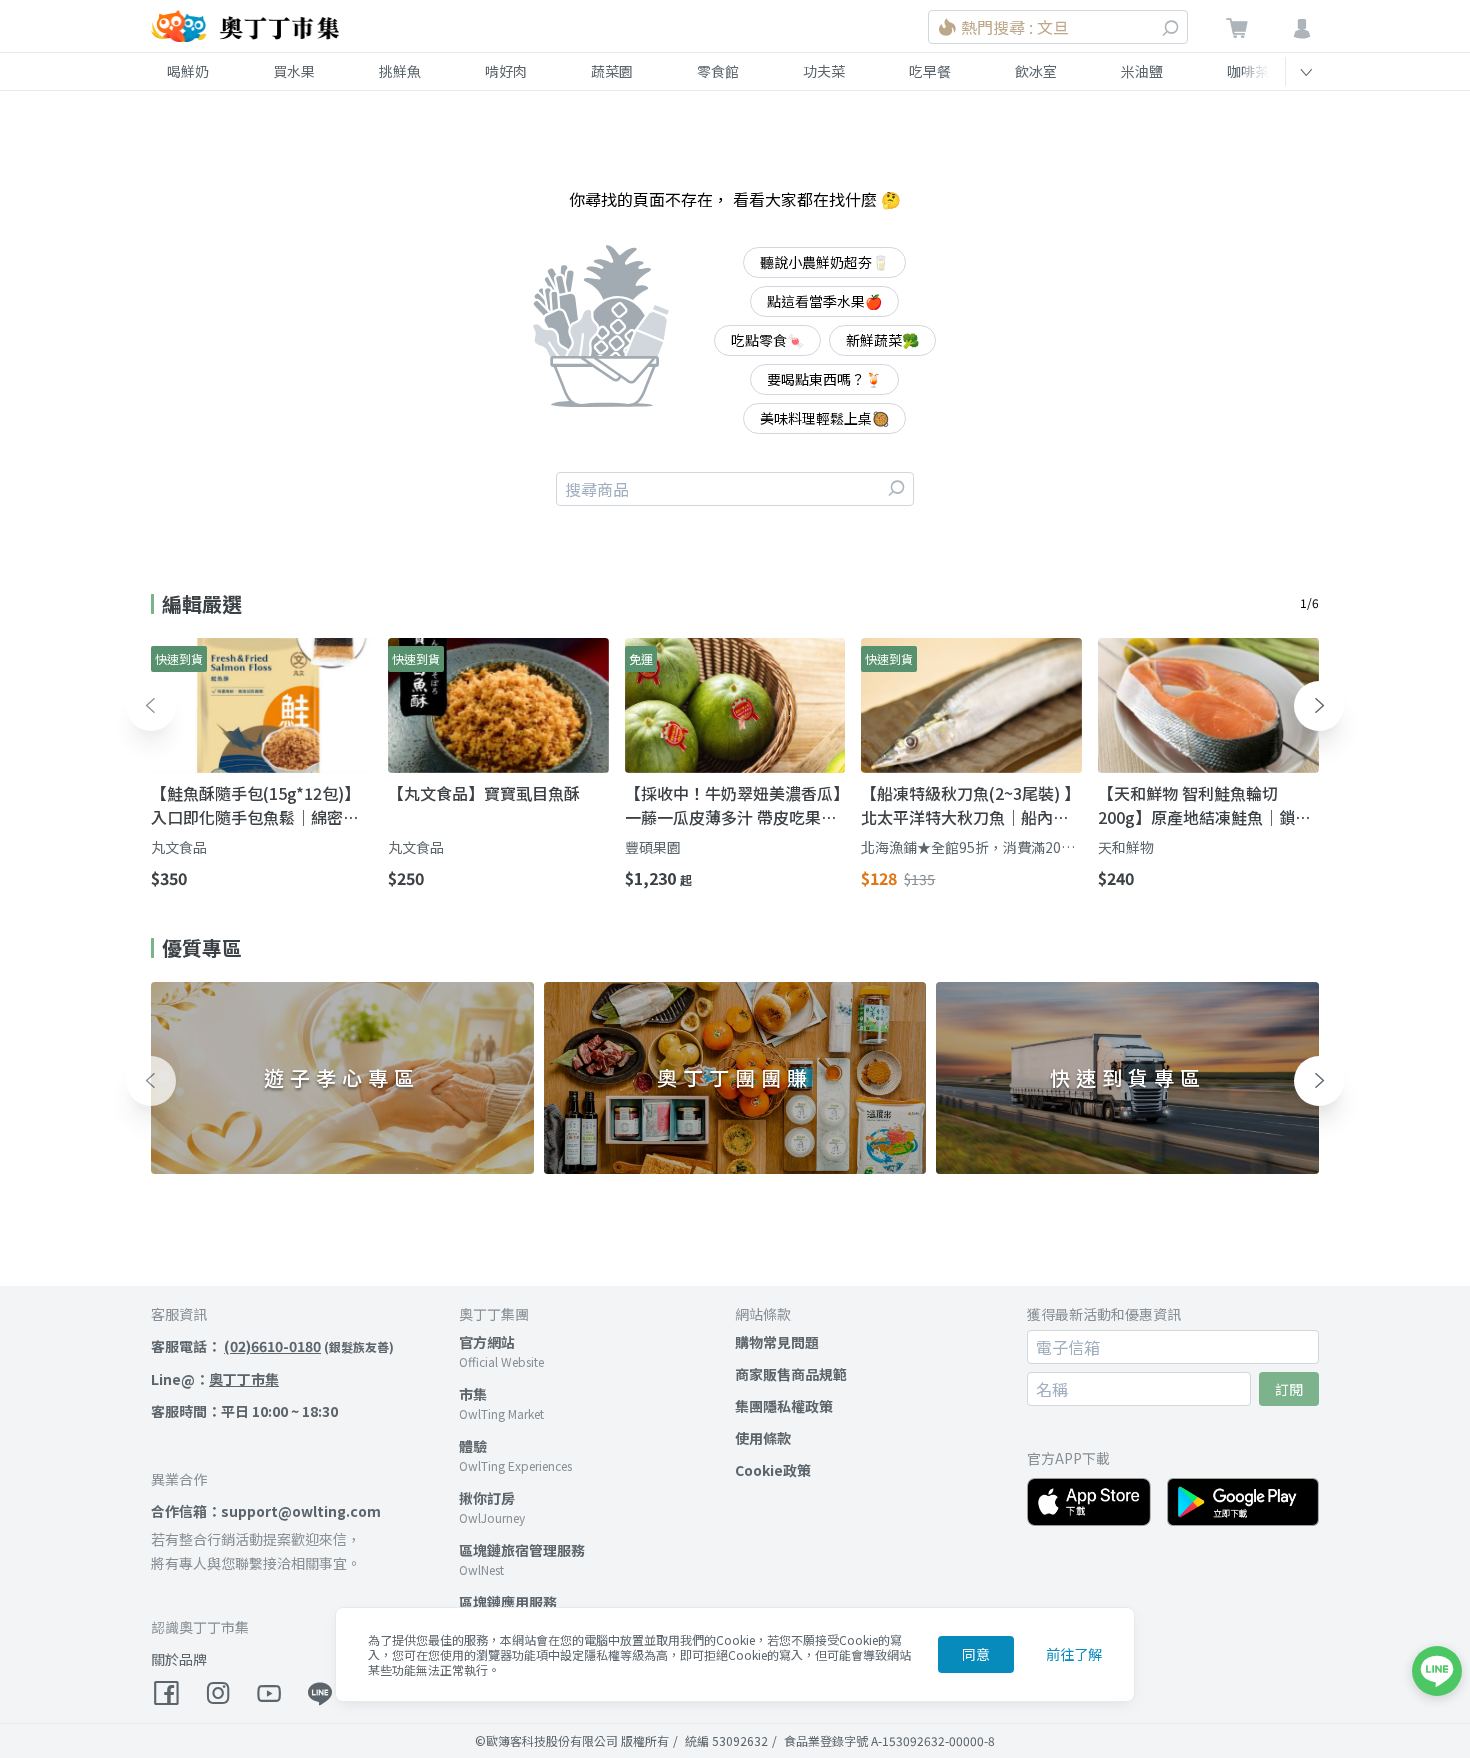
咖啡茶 (1248, 71)
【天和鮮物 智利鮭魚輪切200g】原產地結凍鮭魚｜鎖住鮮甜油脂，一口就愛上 (1204, 805)
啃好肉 (506, 71)
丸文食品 (179, 847)
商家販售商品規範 (791, 1374)
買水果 (294, 71)
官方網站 (487, 1342)
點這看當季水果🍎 (824, 301)
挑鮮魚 (400, 71)
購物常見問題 (777, 1342)
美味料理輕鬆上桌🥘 (824, 418)
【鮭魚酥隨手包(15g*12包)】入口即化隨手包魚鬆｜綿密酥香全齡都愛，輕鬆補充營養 (255, 805)
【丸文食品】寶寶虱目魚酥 (484, 793)
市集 (473, 1394)
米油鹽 (1142, 71)
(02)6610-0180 (272, 1346)
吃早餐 (930, 71)
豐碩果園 (653, 847)
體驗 (473, 1446)
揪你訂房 (487, 1498)
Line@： (215, 1379)
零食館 (718, 71)
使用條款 (763, 1438)
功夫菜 (824, 71)
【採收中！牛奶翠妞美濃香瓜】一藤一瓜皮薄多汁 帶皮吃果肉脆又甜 (733, 805)
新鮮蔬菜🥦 (882, 340)
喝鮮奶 (188, 71)
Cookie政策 (773, 1470)
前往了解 (1074, 1654)
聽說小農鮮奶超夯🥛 (824, 262)
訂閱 (1289, 1389)
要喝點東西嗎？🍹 (824, 379)
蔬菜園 (612, 71)
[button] (151, 706)
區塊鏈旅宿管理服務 (522, 1550)
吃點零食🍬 (767, 340)
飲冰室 (1036, 71)
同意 (976, 1654)
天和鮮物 (1126, 847)
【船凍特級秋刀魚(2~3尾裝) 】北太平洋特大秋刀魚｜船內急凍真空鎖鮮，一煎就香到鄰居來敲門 (970, 805)
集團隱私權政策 (784, 1406)
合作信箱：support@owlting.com (266, 1511)
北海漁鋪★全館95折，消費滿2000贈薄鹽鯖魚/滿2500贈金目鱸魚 (969, 847)
